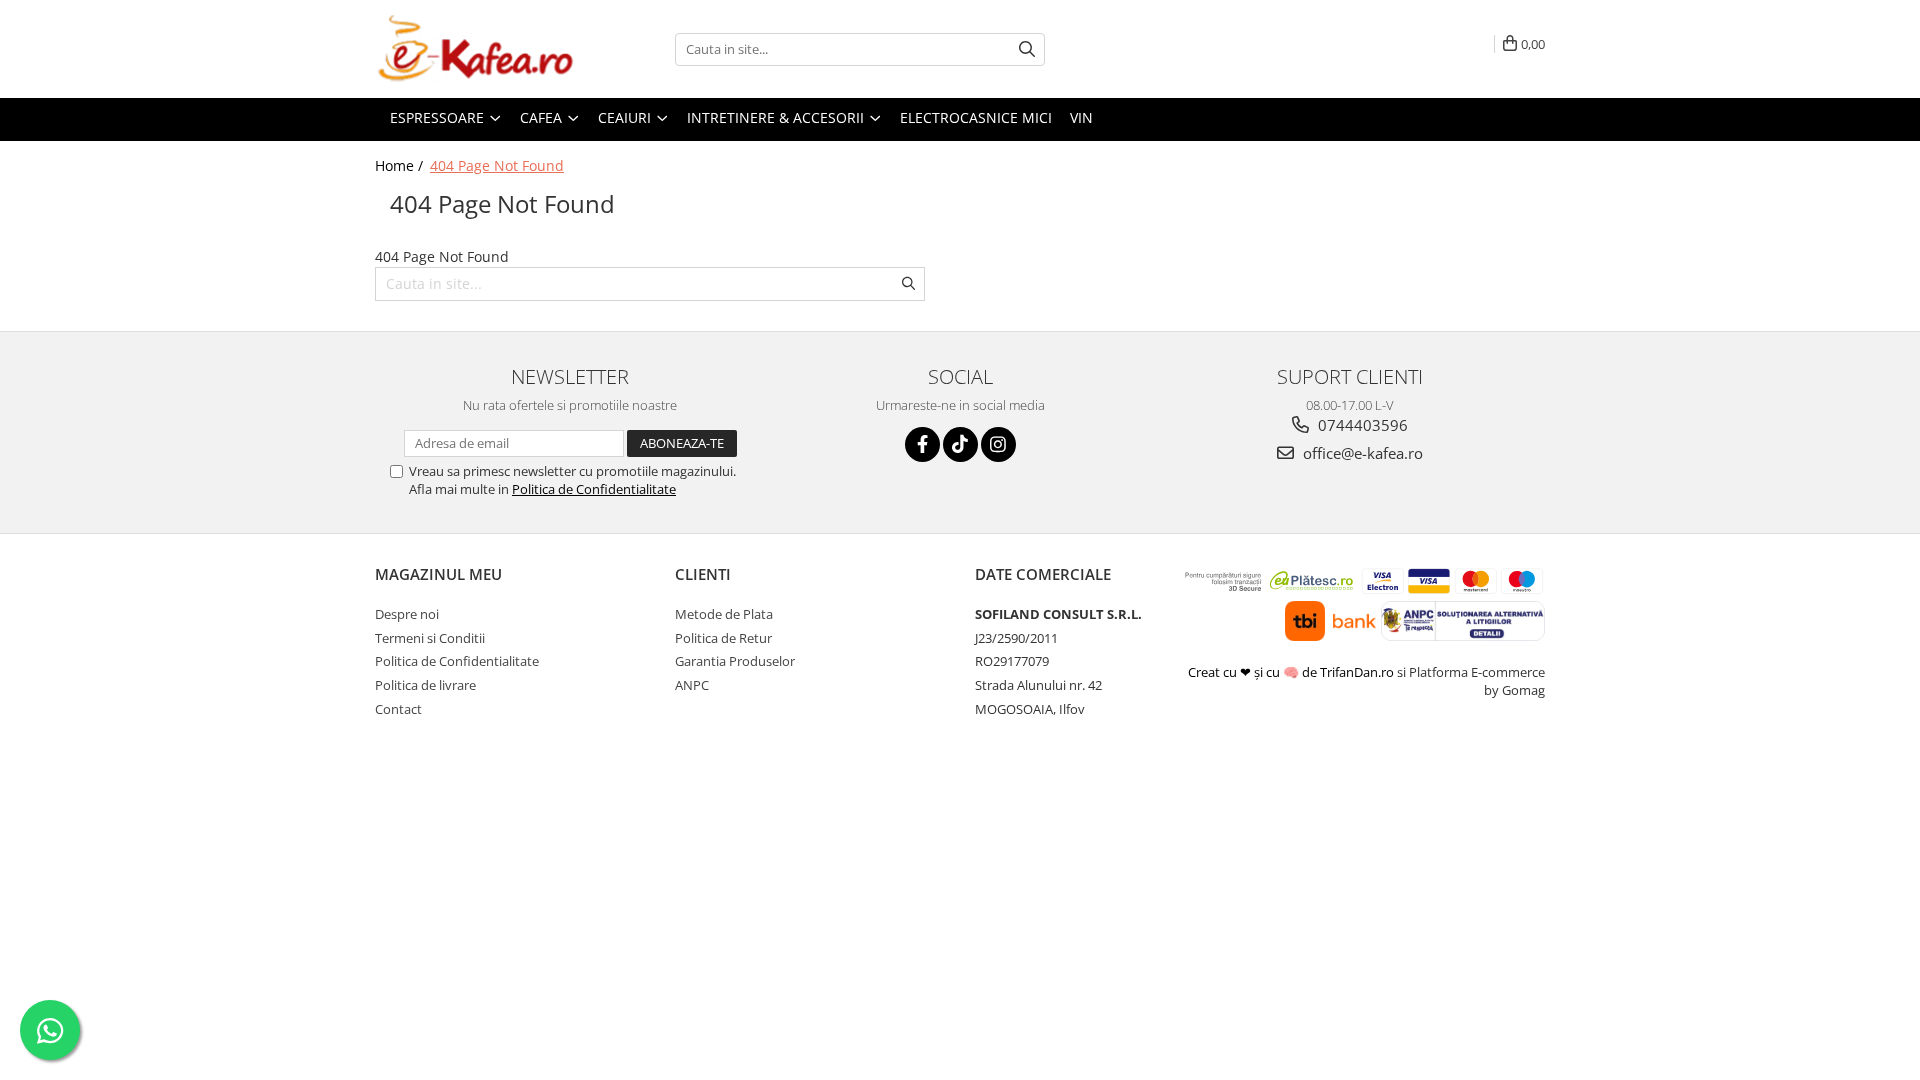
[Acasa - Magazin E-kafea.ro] (475, 49)
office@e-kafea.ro (1361, 453)
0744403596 (1361, 425)
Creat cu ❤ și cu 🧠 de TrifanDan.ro (1292, 672)
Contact (398, 709)
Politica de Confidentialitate (594, 489)
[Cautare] (1027, 49)
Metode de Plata (724, 614)
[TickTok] (960, 444)
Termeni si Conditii (430, 638)
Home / (401, 165)
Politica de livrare (425, 685)
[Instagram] (998, 444)
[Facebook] (922, 444)
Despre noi (407, 614)
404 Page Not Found (497, 165)
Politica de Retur (723, 638)
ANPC (692, 685)
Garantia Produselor (735, 661)
